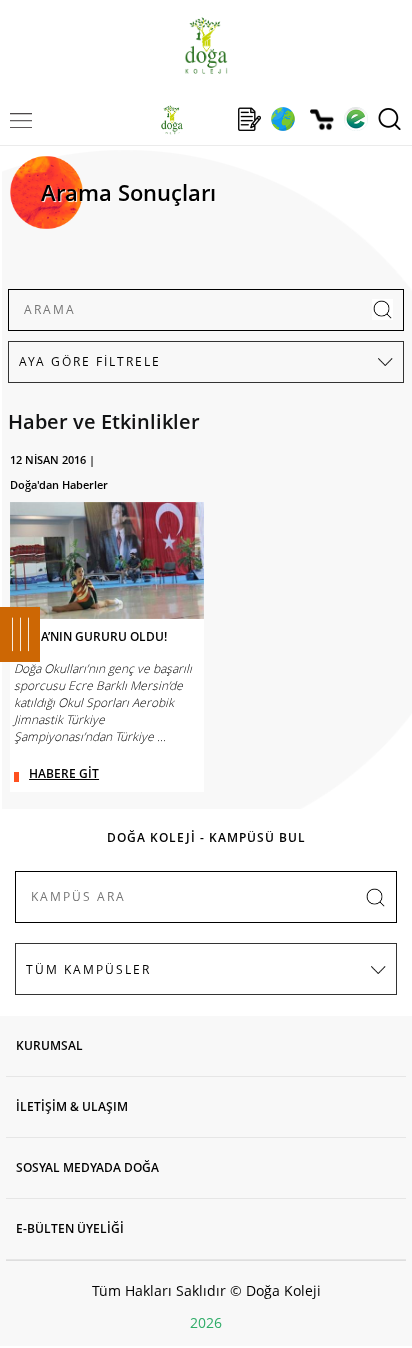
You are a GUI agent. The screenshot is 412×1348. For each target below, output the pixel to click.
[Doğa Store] (321, 119)
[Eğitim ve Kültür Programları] (282, 119)
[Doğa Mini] (210, 119)
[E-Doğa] (355, 119)
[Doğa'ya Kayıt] (249, 119)
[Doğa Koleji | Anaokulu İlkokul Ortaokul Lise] (205, 45)
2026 (206, 1322)
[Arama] (389, 119)
